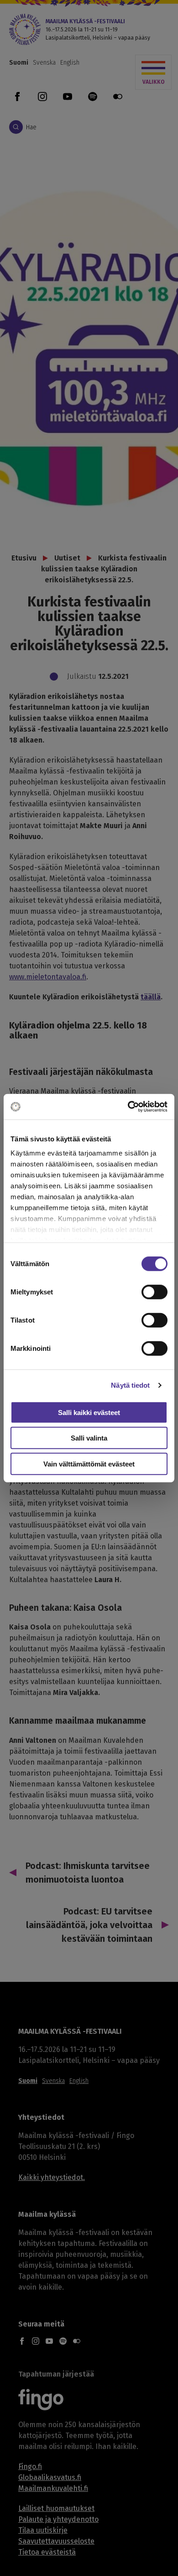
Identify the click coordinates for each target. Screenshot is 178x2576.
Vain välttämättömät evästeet (89, 1464)
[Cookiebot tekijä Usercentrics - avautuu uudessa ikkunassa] (128, 1107)
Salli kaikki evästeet (89, 1412)
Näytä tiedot (130, 1385)
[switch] (154, 1292)
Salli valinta (89, 1438)
